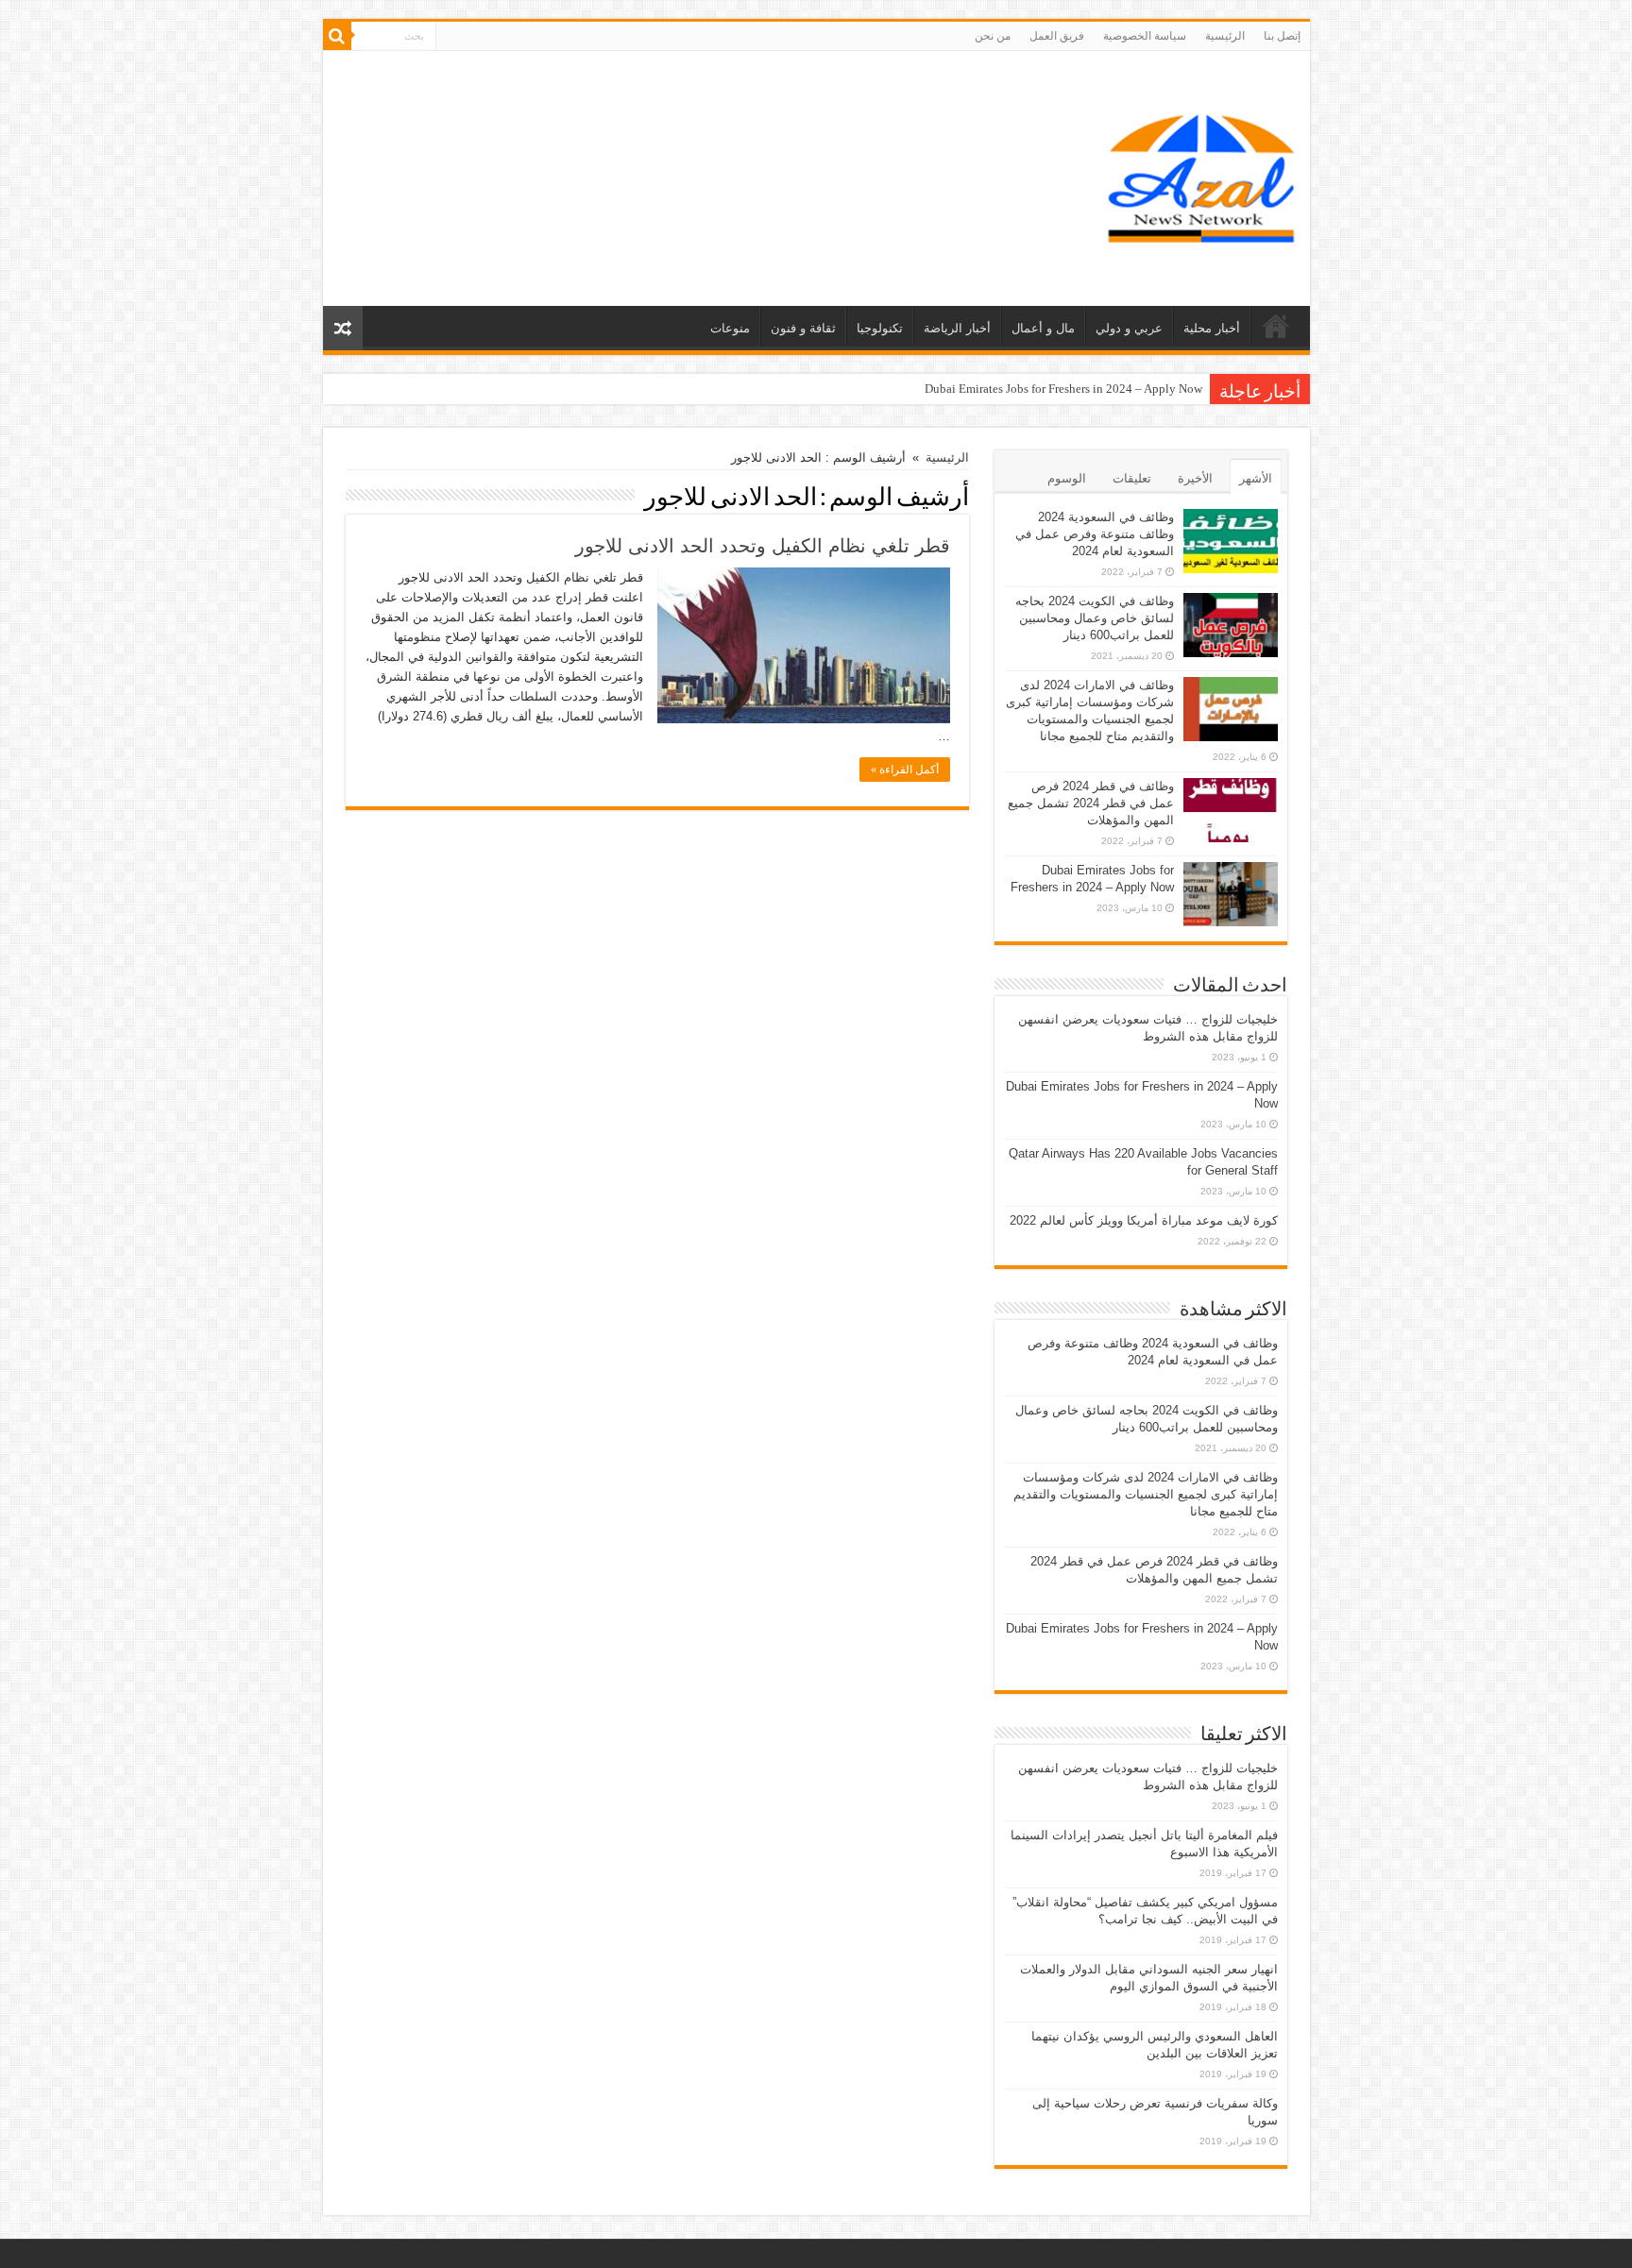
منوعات (730, 328)
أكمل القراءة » (905, 770)
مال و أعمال (1043, 328)
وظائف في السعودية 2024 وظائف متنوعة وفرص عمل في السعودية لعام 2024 (1095, 534)
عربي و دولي (1129, 328)
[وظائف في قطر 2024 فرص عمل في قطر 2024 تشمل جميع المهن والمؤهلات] (1231, 810)
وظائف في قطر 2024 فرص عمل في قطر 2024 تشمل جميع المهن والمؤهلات (1091, 803)
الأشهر (1256, 478)
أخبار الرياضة (957, 328)
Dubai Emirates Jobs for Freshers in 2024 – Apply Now (1063, 389)
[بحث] (337, 36)
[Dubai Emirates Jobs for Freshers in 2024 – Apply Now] (1231, 894)
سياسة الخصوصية (1145, 36)
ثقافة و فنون (803, 328)
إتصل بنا (1282, 36)
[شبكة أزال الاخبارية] (1201, 175)
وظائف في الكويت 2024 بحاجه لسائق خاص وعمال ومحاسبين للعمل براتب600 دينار (1095, 618)
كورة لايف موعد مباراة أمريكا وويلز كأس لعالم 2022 (1144, 1220)
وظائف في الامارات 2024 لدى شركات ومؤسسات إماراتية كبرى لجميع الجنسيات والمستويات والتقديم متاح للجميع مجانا (1146, 1494)
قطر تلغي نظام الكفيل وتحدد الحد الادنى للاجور (763, 546)
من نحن (993, 36)
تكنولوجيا (880, 328)
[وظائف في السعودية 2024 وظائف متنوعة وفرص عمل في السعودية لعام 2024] (1231, 541)
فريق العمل (1057, 36)
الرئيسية (1225, 36)
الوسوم (1067, 478)
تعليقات (1132, 478)
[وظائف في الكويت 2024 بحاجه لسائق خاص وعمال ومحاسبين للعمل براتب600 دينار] (1231, 625)
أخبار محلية (1212, 328)
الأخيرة (1195, 478)
